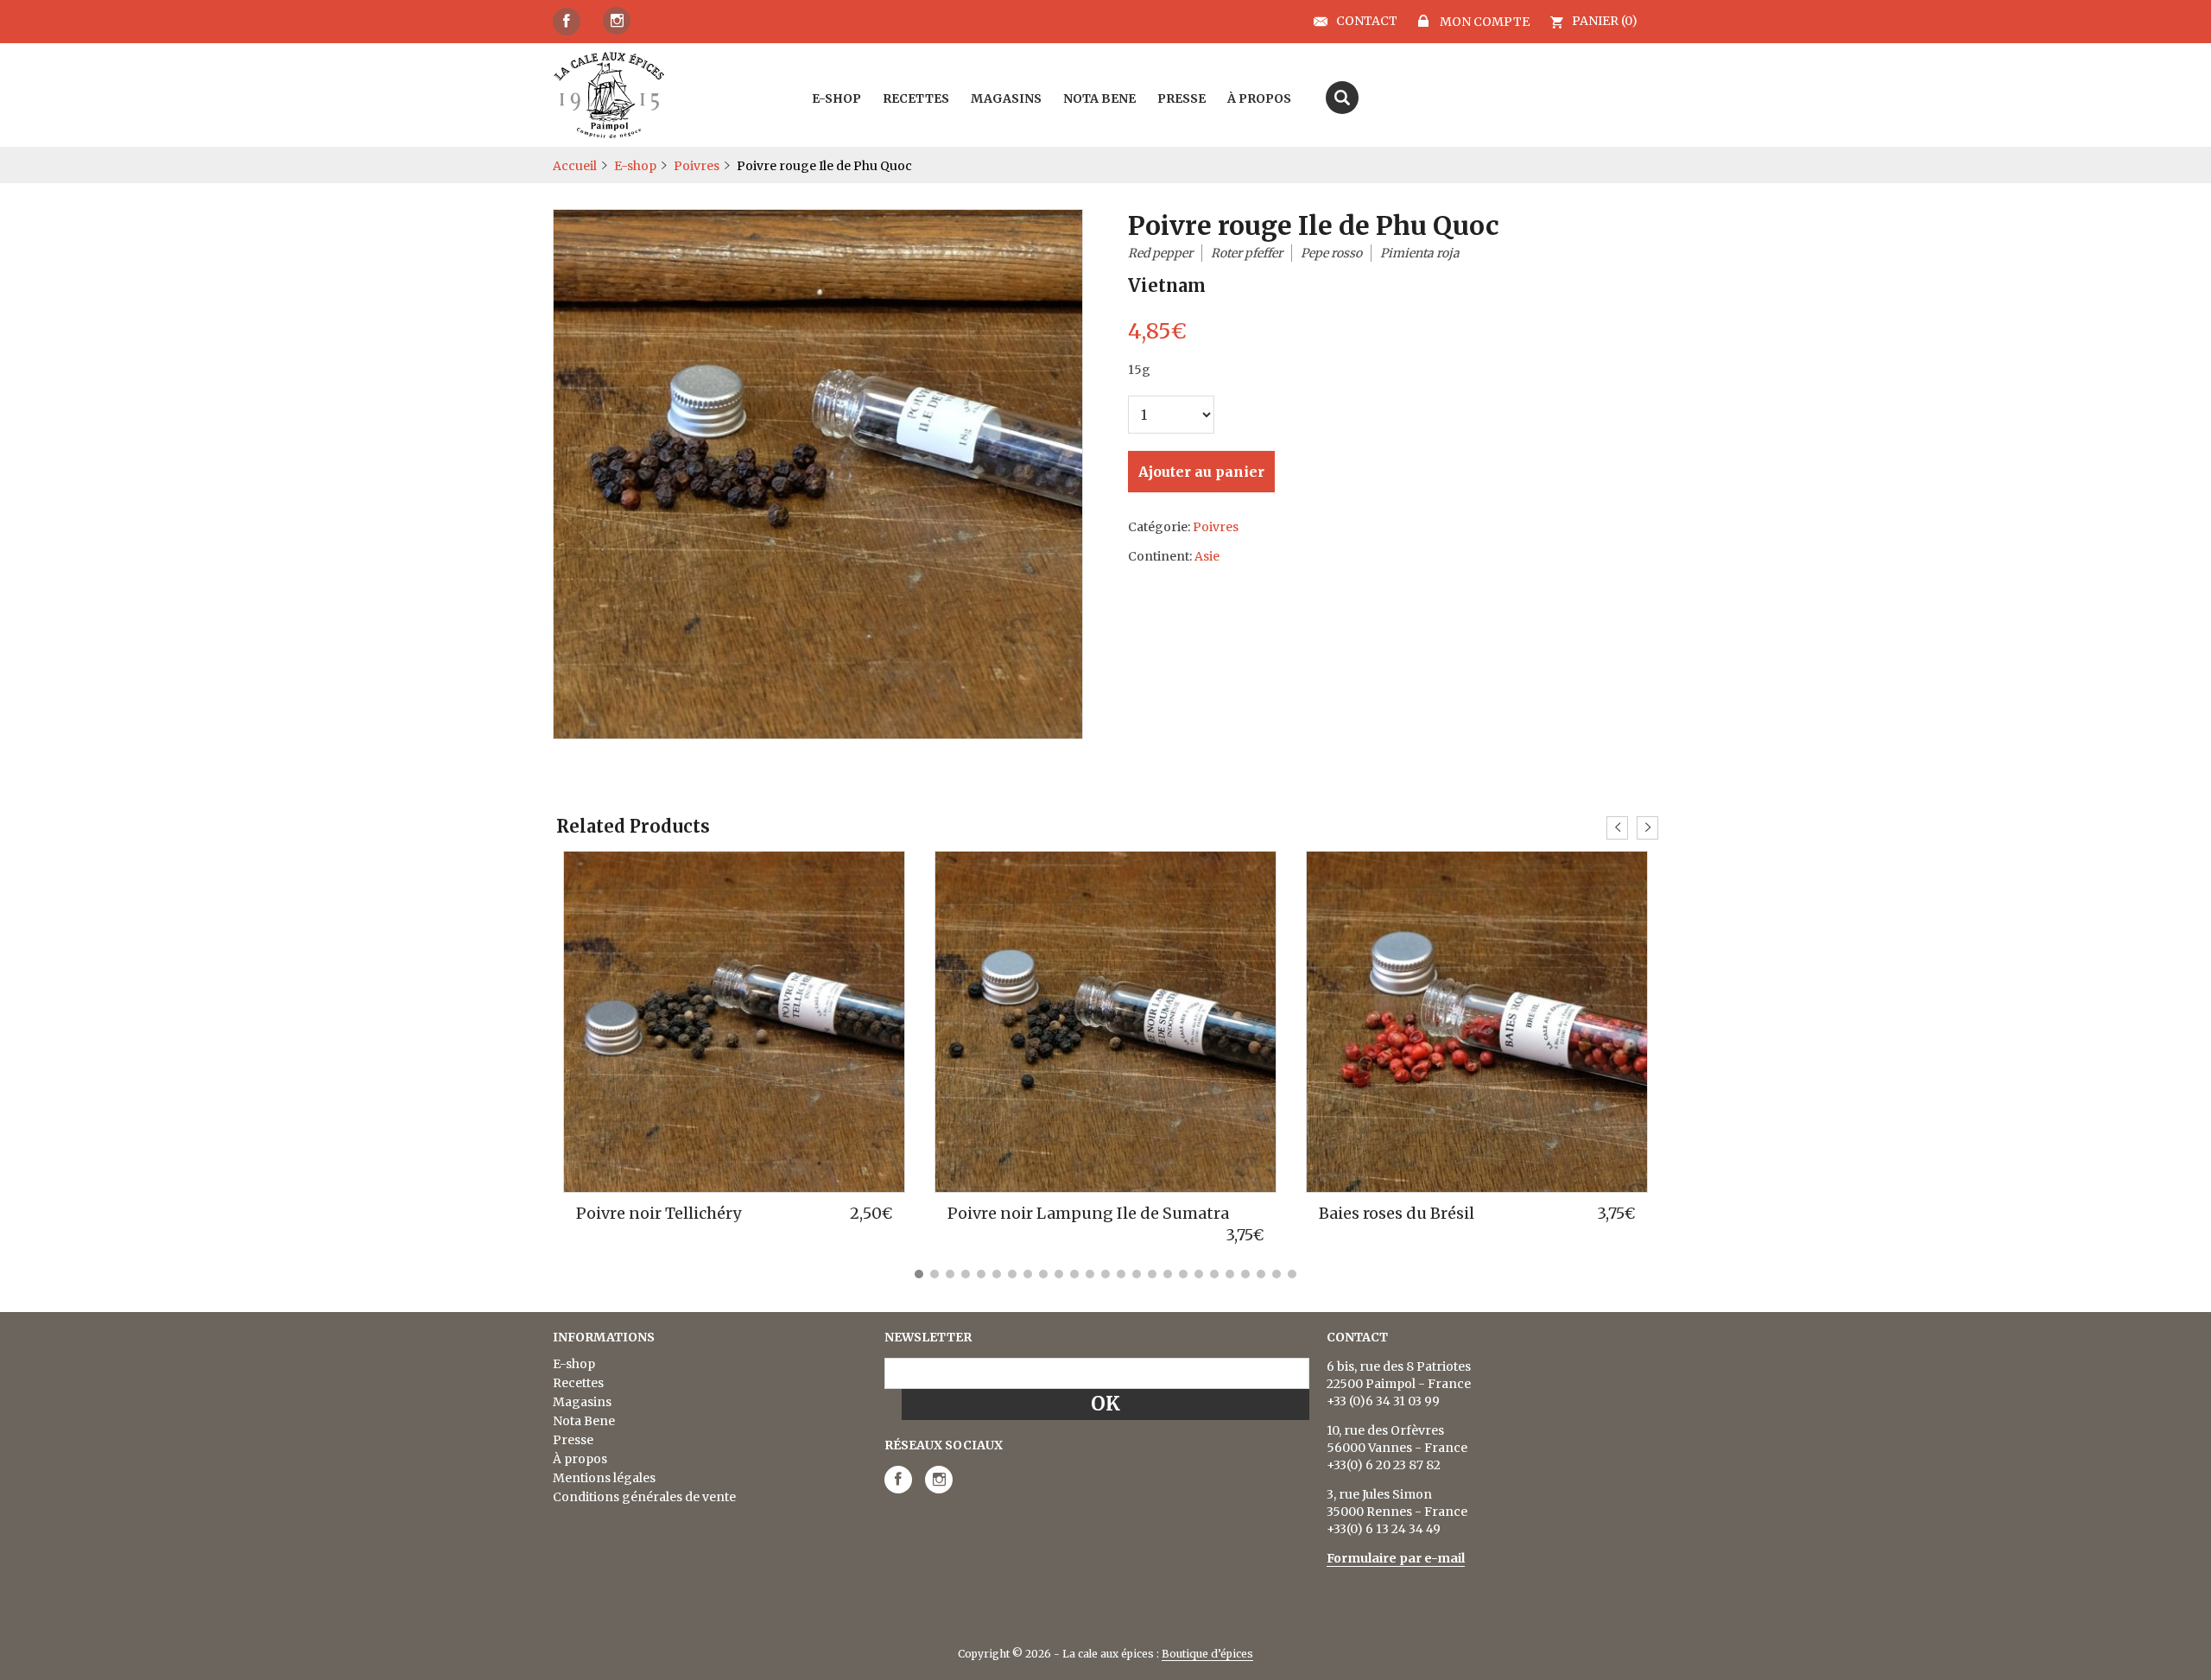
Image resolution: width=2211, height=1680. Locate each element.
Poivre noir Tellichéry (659, 1213)
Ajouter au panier (1201, 472)
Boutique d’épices (1207, 1654)
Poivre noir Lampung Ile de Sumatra (1088, 1213)
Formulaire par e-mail (1396, 1558)
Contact (1367, 22)
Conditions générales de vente (644, 1497)
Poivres (697, 166)
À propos (580, 1459)
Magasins (582, 1402)
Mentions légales (604, 1478)
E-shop (635, 166)
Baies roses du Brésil (1397, 1213)
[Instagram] (617, 21)
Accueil (575, 166)
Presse (573, 1440)
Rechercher (1342, 98)
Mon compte (1483, 21)
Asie (1207, 556)
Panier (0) (1605, 21)
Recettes (578, 1383)
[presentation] (1617, 828)
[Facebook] (567, 22)
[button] (919, 1274)
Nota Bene (584, 1421)
